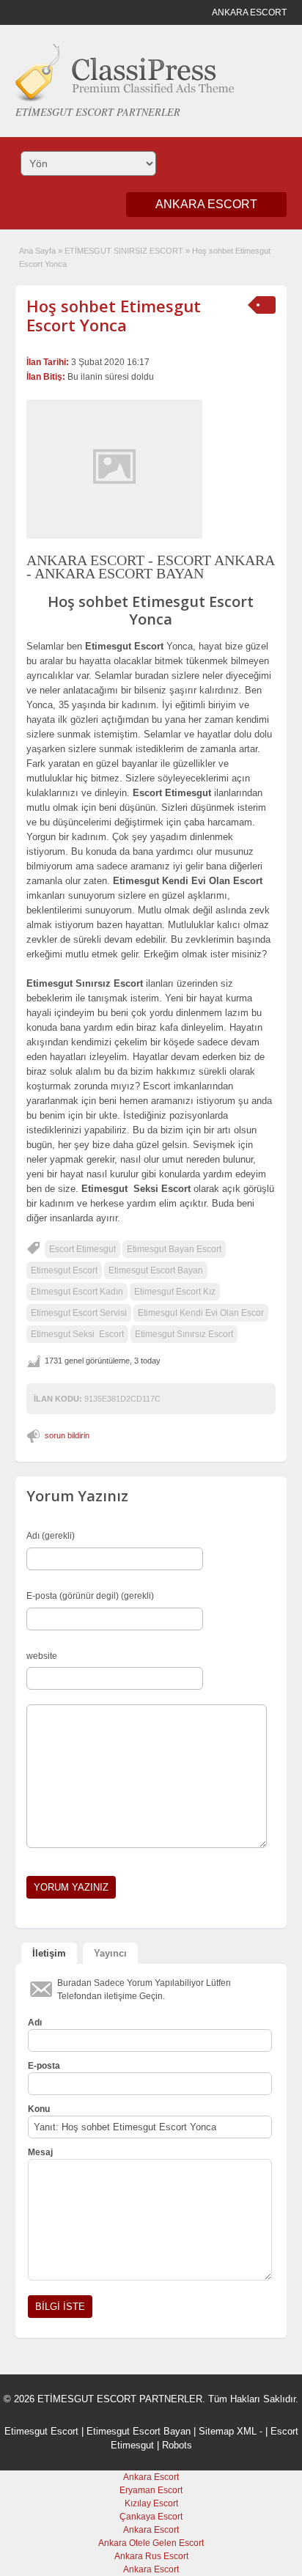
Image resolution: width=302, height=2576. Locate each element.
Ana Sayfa (37, 251)
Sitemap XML (228, 2431)
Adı (35, 2023)
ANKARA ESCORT (206, 204)
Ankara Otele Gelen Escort (151, 2543)
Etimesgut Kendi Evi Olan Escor (201, 1313)
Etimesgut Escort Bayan (156, 1270)
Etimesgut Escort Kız (175, 1292)
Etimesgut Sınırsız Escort (184, 1334)
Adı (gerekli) (51, 1536)
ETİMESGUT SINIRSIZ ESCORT (124, 251)
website (42, 1656)
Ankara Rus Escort (151, 2556)
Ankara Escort (151, 2477)
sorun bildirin (67, 1435)
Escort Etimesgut (82, 1249)
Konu (39, 2109)
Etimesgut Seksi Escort (77, 1334)
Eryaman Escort (151, 2490)
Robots (177, 2445)
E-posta (44, 2066)
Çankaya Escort (151, 2517)
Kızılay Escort (151, 2503)
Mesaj (40, 2152)
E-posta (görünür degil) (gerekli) (90, 1596)
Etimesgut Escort (64, 1270)
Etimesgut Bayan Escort (174, 1249)
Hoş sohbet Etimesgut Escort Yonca (114, 315)
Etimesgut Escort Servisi (79, 1313)
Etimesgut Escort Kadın (77, 1292)
